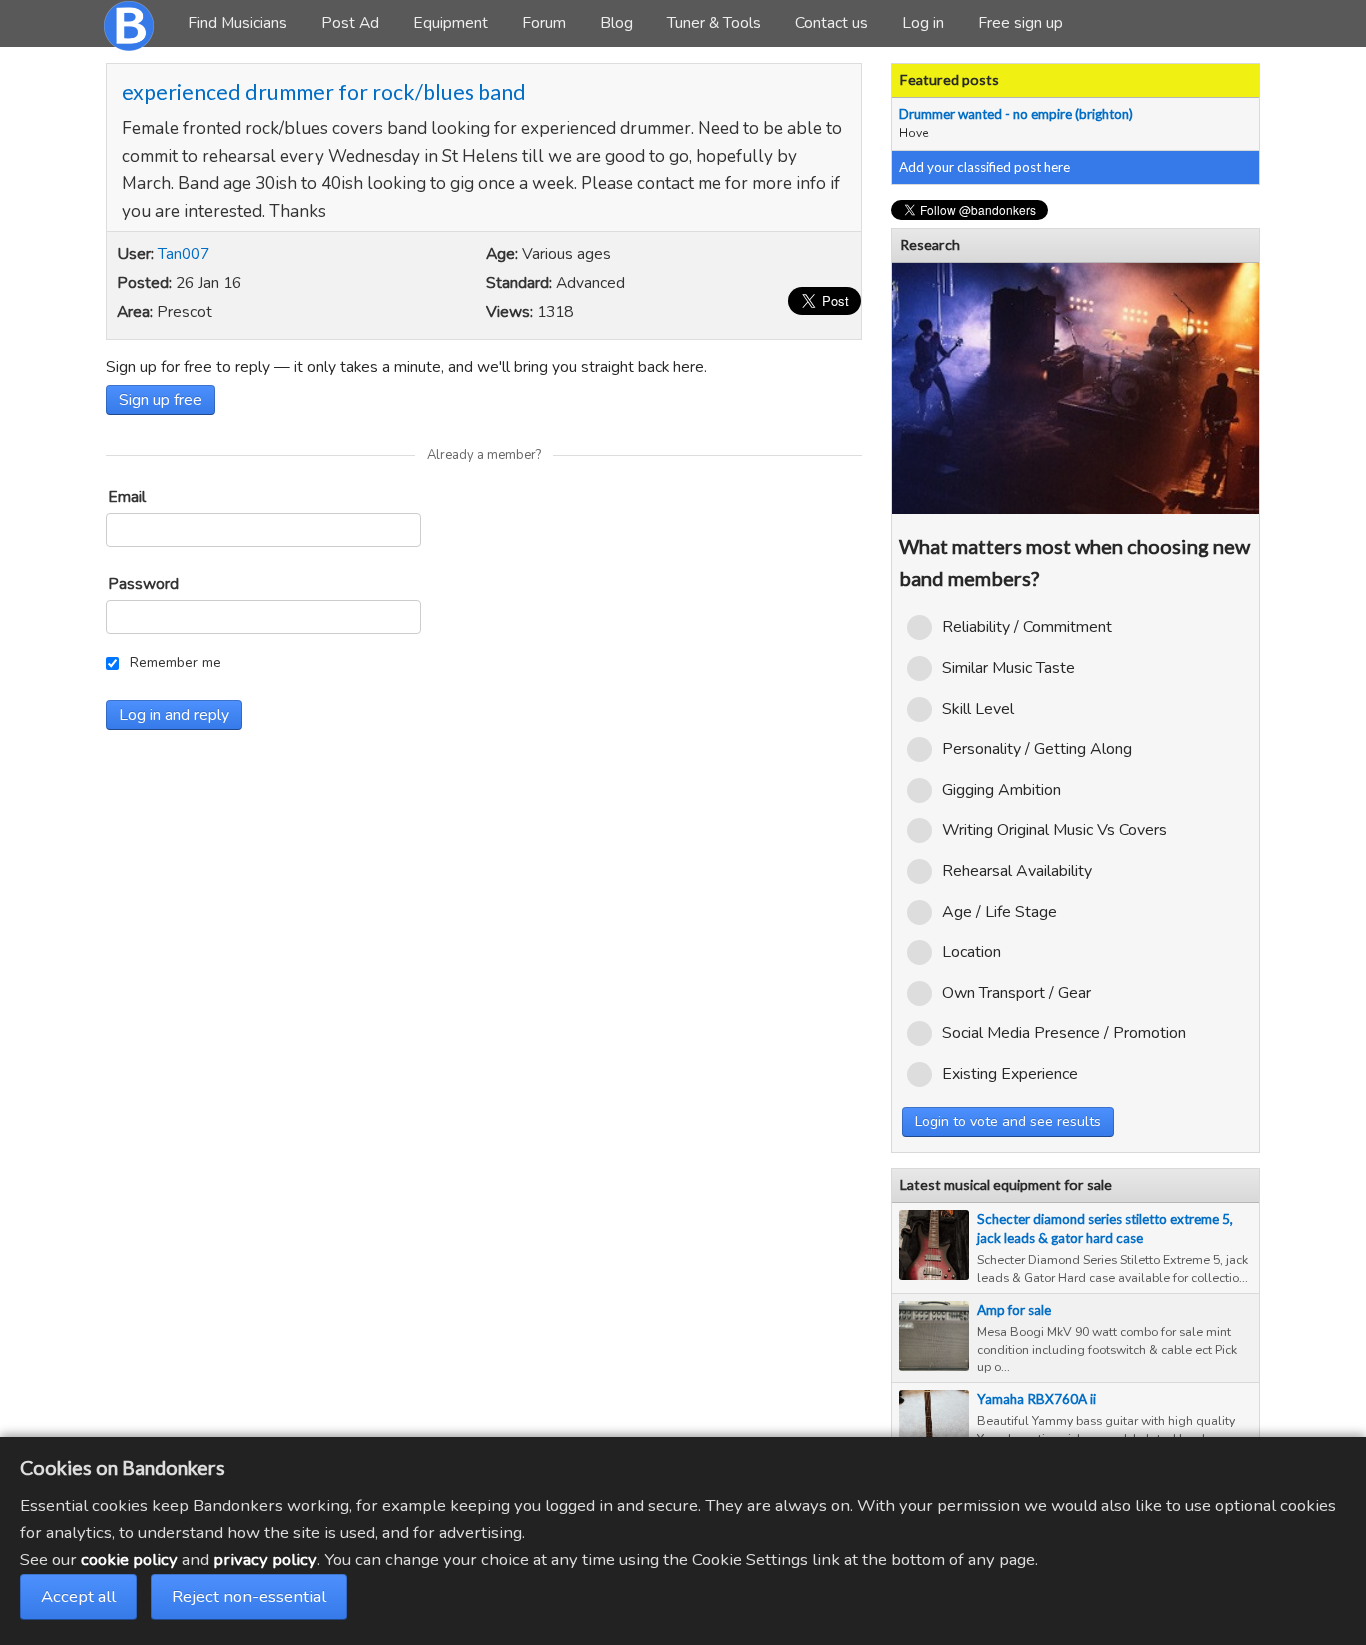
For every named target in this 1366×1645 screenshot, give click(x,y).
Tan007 (183, 254)
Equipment (450, 23)
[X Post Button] (824, 301)
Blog (616, 23)
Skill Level (978, 709)
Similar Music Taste (1008, 668)
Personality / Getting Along (1037, 749)
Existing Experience (1010, 1074)
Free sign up (1020, 23)
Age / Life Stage (999, 912)
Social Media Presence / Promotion (1064, 1033)
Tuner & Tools (714, 23)
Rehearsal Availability (1017, 871)
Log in (923, 23)
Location (971, 952)
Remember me (175, 662)
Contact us (831, 23)
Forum (544, 23)
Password (143, 584)
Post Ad (350, 23)
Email (127, 497)
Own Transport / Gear (1016, 993)
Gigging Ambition (1001, 790)
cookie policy (129, 1559)
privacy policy (265, 1559)
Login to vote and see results (1008, 1121)
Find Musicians (237, 23)
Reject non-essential (249, 1596)
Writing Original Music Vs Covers (1054, 830)
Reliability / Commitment (1027, 627)
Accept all (78, 1596)
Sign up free (160, 400)
